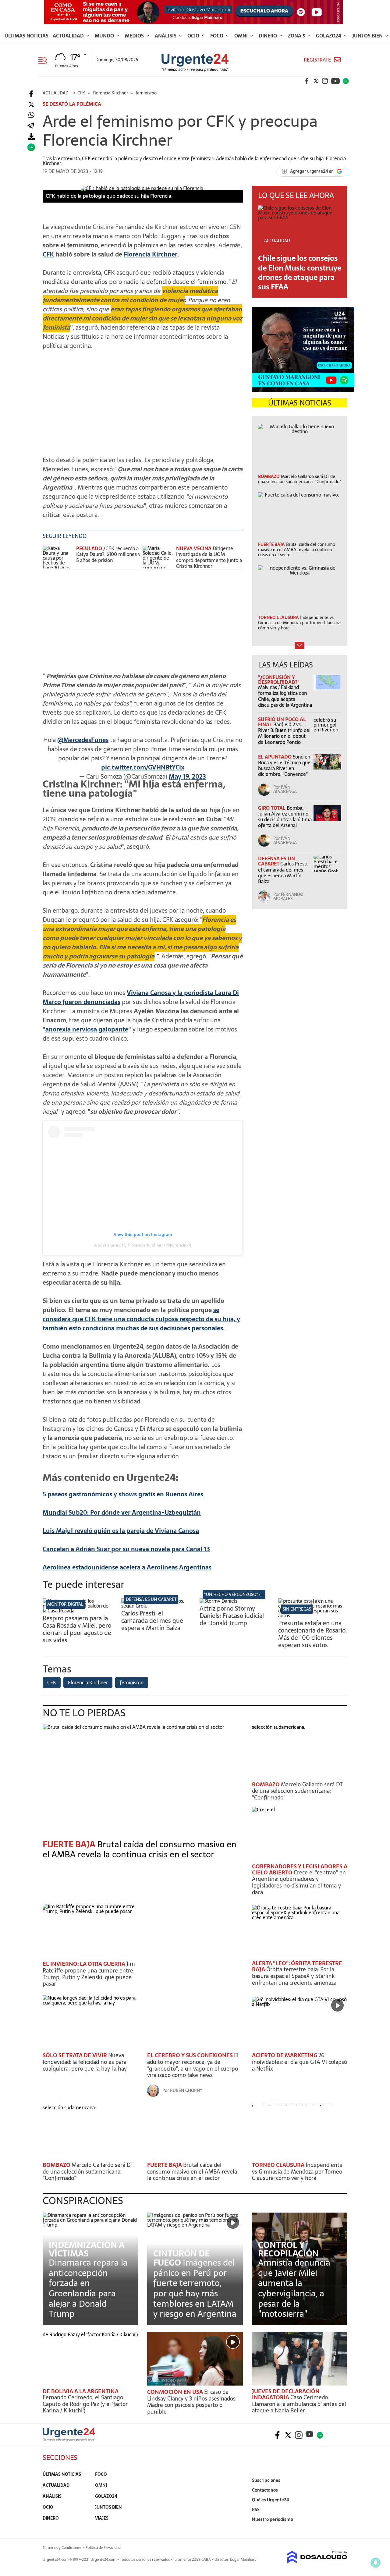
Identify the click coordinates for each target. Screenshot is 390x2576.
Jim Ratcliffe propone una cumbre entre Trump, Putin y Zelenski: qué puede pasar (89, 1974)
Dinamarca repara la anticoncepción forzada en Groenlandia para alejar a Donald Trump (88, 2288)
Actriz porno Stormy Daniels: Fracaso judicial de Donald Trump (232, 1616)
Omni (242, 36)
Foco (217, 36)
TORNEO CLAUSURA (279, 2165)
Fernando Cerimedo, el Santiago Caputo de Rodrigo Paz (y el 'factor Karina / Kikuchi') (85, 2404)
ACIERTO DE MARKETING (285, 2055)
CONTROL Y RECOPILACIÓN (288, 2249)
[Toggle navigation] (45, 60)
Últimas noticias (27, 36)
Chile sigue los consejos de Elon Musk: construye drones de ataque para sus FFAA (300, 272)
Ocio (194, 36)
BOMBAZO (266, 1784)
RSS (256, 2510)
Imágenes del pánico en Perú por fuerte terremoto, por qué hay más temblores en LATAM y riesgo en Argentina (195, 2288)
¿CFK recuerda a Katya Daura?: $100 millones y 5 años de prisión (108, 554)
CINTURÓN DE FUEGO (181, 2258)
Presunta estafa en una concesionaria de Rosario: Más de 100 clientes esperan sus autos (312, 1634)
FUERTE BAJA (165, 2165)
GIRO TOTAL (272, 808)
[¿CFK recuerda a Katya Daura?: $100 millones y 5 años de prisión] (58, 557)
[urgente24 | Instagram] (325, 81)
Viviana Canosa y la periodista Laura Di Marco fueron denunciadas (141, 997)
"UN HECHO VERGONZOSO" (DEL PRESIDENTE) (250, 1594)
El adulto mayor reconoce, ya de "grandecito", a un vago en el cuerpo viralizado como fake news (193, 2065)
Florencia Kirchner (151, 254)
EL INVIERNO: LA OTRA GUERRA (85, 1964)
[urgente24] (69, 2439)
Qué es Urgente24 (271, 2500)
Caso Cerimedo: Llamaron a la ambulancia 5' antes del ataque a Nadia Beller (299, 2404)
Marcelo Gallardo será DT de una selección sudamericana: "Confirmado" (297, 1791)
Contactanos (265, 2490)
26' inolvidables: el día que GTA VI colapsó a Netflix (300, 2062)
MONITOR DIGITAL (65, 1604)
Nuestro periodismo (273, 2519)
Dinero (268, 36)
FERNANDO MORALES (288, 897)
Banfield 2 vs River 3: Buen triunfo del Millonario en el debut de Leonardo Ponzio (284, 733)
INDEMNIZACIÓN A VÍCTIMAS (87, 2249)
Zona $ (297, 36)
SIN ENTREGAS (297, 1609)
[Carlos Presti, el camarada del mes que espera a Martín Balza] (156, 1606)
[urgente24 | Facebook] (307, 81)
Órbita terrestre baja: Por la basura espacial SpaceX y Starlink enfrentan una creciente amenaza (294, 1976)
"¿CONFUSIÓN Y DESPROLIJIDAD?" (279, 680)
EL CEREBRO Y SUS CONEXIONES (191, 2055)
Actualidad (69, 36)
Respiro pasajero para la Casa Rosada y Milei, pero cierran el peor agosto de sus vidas (77, 1629)
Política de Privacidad (103, 2548)
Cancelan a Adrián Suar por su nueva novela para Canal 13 (126, 1549)
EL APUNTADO (275, 757)
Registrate (317, 60)
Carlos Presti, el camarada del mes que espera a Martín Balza (283, 872)
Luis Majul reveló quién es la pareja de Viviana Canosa (121, 1531)
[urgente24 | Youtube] (335, 81)
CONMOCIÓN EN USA (176, 2392)
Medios (135, 36)
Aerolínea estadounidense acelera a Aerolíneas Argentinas (127, 1567)
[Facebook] (31, 94)
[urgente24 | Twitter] (316, 81)
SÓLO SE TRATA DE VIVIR (75, 2055)
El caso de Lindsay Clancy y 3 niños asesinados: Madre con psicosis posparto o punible (192, 2402)
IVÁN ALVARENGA (285, 789)
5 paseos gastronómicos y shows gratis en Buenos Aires (123, 1494)
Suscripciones (266, 2480)
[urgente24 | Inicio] (340, 2529)
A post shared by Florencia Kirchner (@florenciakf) (143, 1245)
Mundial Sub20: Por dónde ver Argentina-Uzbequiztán (122, 1513)
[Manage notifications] (376, 2563)
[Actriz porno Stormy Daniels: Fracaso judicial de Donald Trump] (219, 1601)
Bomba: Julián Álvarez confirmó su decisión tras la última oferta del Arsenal (285, 817)
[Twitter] (31, 105)
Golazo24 (329, 36)
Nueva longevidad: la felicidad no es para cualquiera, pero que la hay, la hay (85, 2062)
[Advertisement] (143, 398)
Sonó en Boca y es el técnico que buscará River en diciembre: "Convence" (284, 766)
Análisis (166, 36)
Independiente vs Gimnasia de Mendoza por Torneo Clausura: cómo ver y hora (297, 2171)
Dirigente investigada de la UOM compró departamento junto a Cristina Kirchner (209, 557)
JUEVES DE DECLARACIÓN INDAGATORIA (286, 2394)
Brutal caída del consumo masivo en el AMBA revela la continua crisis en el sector (140, 1849)
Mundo (105, 36)
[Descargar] (31, 137)
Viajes (102, 2518)
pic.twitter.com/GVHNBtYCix (143, 767)
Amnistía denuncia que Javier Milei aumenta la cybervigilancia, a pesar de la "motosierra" (294, 2288)
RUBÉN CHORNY (186, 2090)
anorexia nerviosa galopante (87, 1029)
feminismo (132, 1683)
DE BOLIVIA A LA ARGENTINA (81, 2391)
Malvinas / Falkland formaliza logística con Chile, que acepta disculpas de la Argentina (285, 696)
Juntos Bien (368, 36)
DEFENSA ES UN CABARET (277, 861)
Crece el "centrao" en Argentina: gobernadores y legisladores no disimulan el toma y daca (299, 1882)
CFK (48, 254)
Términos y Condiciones (62, 2548)
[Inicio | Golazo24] (346, 81)
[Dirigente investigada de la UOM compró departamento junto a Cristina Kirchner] (158, 557)
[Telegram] (31, 126)
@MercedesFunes (83, 740)
